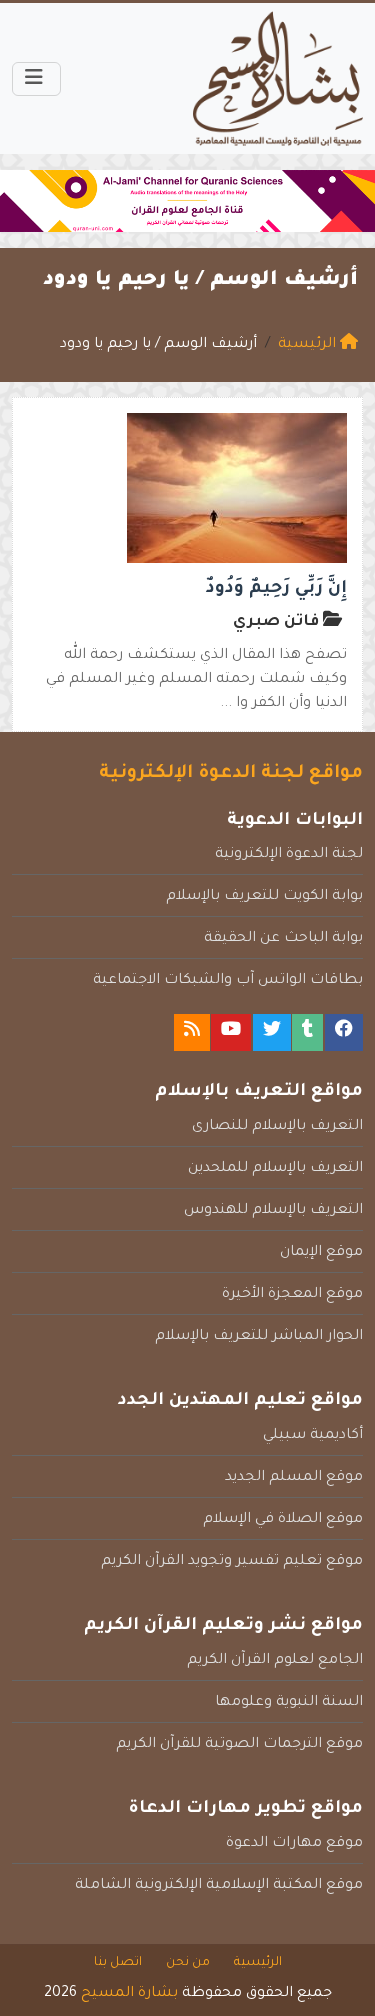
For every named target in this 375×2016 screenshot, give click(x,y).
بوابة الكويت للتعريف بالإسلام (264, 897)
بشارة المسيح (129, 1994)
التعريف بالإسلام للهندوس (273, 1211)
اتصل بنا (118, 1963)
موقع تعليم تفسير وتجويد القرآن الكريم (232, 1562)
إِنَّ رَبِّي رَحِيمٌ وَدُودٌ (276, 589)
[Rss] (192, 1032)
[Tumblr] (307, 1032)
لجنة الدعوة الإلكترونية (289, 855)
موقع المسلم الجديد (294, 1478)
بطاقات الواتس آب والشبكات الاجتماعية (228, 981)
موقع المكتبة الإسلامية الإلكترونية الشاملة (219, 1886)
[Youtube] (231, 1032)
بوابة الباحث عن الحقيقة (283, 939)
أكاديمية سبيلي (313, 1436)
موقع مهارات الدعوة (294, 1844)
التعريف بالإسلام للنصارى (277, 1127)
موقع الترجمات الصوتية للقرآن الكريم (239, 1745)
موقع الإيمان (321, 1253)
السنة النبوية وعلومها (289, 1703)
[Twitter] (272, 1032)
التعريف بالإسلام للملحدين (275, 1169)
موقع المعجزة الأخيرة (292, 1295)
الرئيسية (258, 1963)
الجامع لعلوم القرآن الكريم (275, 1661)
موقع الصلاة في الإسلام (283, 1520)
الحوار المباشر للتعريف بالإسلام (259, 1337)
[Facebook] (344, 1032)
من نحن (188, 1963)
